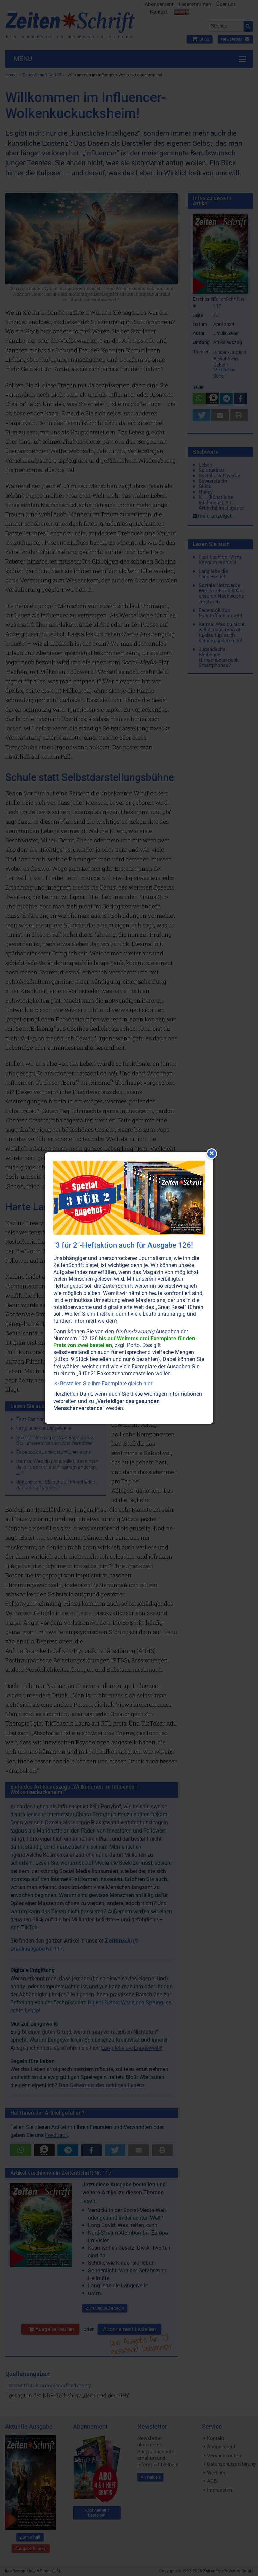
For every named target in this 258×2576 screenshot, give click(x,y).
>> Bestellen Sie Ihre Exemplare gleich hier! (103, 1384)
